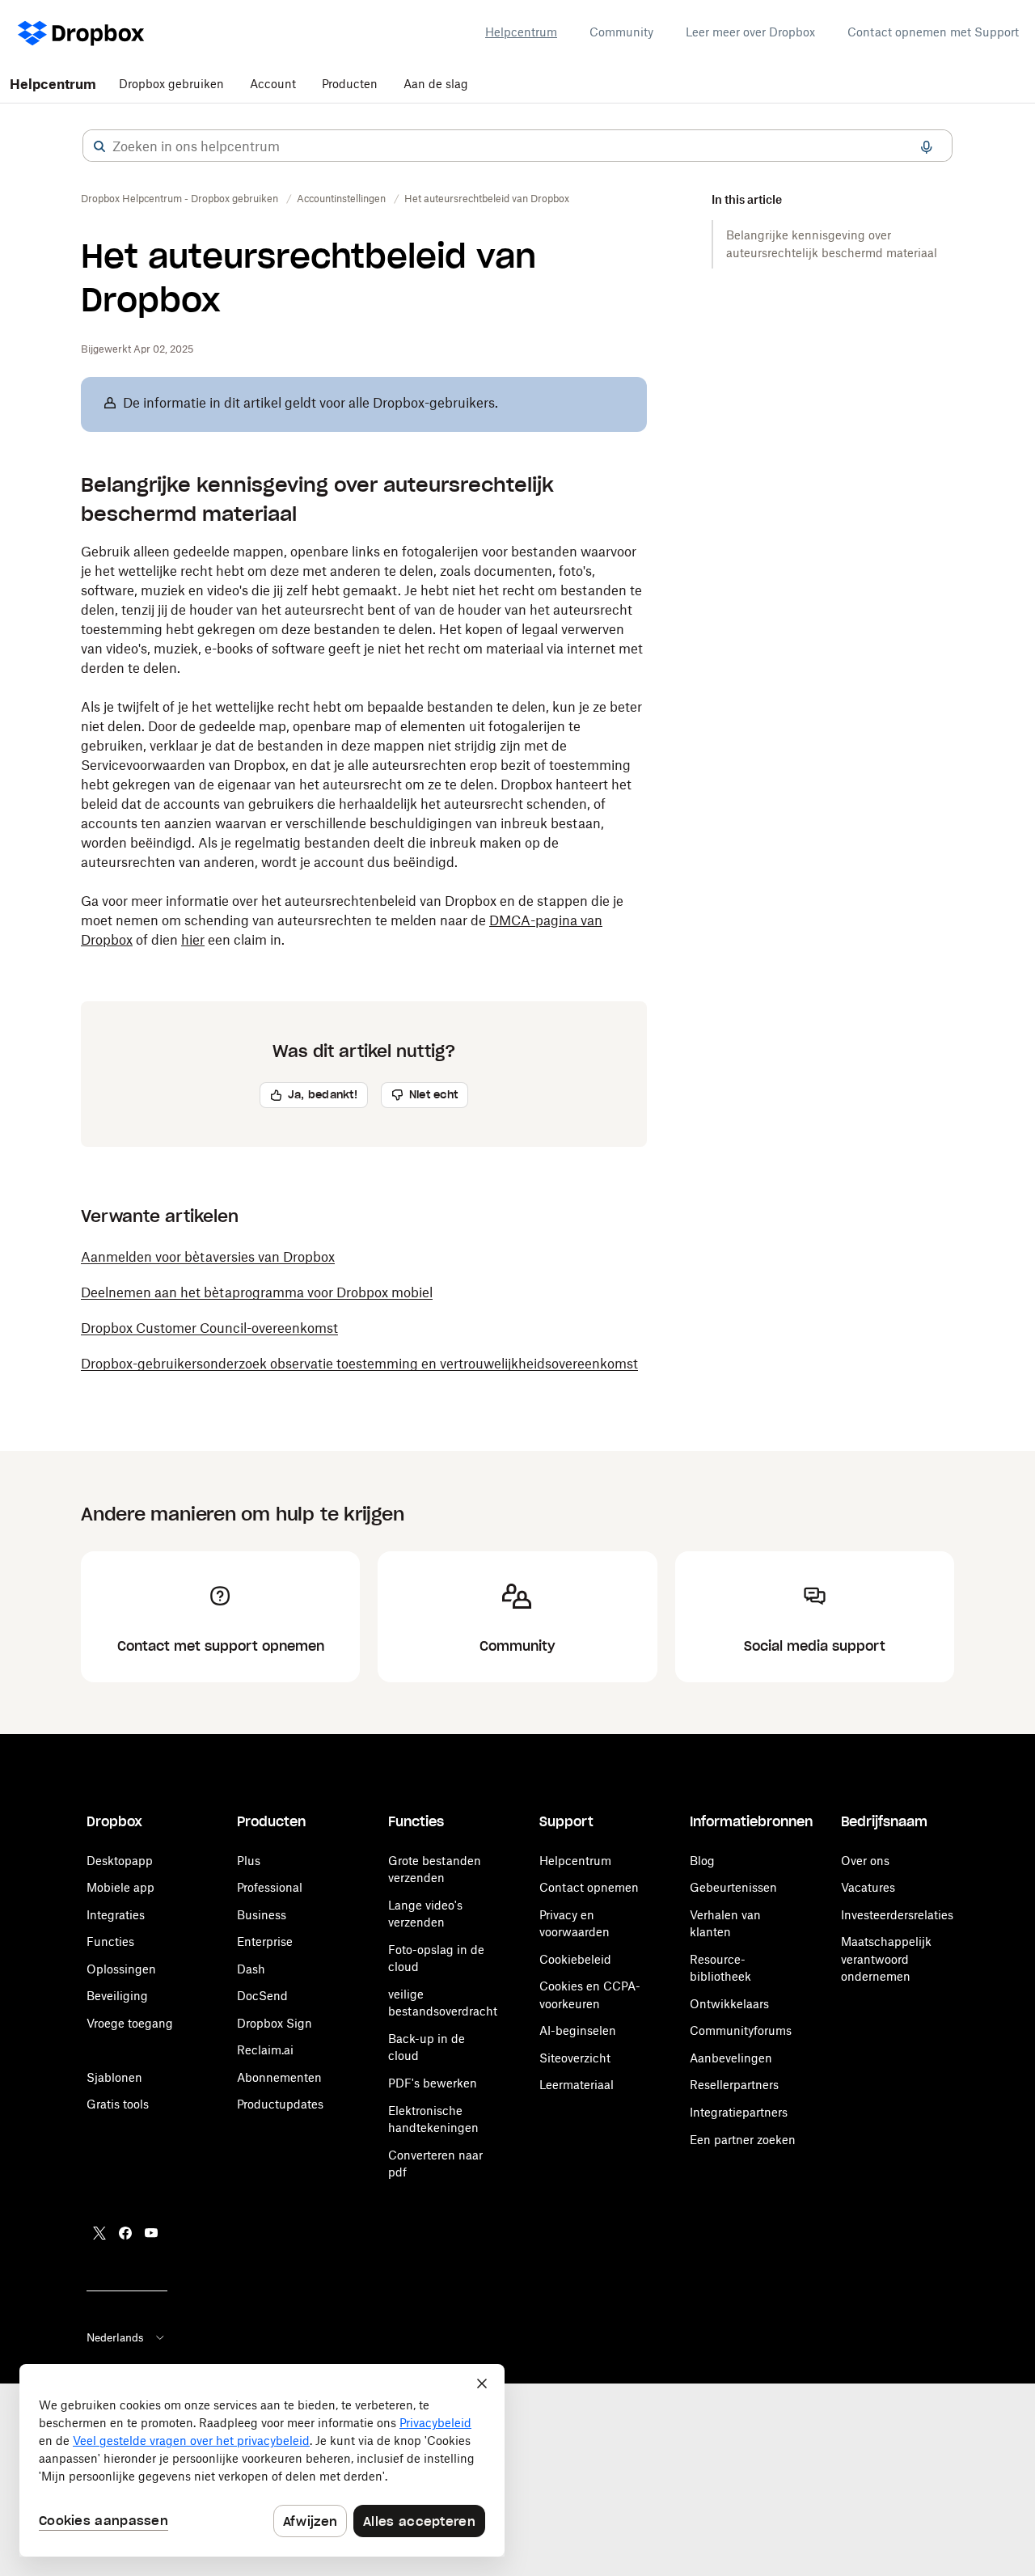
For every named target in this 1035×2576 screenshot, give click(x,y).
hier (193, 940)
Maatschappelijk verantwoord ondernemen (886, 1959)
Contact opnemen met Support (933, 32)
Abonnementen (279, 2077)
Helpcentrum (521, 32)
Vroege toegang (130, 2023)
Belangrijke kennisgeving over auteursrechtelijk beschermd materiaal (832, 244)
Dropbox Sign (275, 2023)
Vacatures (868, 1887)
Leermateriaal (577, 2085)
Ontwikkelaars (729, 2004)
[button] (99, 146)
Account (273, 84)
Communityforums (741, 2030)
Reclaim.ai (265, 2050)
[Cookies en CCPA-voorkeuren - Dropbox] (262, 2460)
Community (621, 32)
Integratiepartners (739, 2112)
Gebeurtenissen (733, 1887)
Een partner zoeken (743, 2140)
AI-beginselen (578, 2030)
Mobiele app (120, 1887)
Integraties (116, 1915)
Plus (249, 1861)
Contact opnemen (589, 1887)
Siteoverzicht (575, 2058)
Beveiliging (117, 1996)
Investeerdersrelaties (897, 1915)
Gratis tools (118, 2104)
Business (262, 1915)
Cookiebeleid (575, 1959)
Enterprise (265, 1942)
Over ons (865, 1861)
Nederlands (115, 2337)
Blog (702, 1861)
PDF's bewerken (433, 2083)
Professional (270, 1887)
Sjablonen (114, 2077)
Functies (110, 1942)
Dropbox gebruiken (171, 84)
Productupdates (280, 2104)
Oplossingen (121, 1969)
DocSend (262, 1996)
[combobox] (517, 146)
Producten (350, 84)
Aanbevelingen (731, 2058)
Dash (251, 1969)
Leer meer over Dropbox (750, 32)
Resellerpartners (734, 2085)
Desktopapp (120, 1861)
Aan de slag (436, 84)
